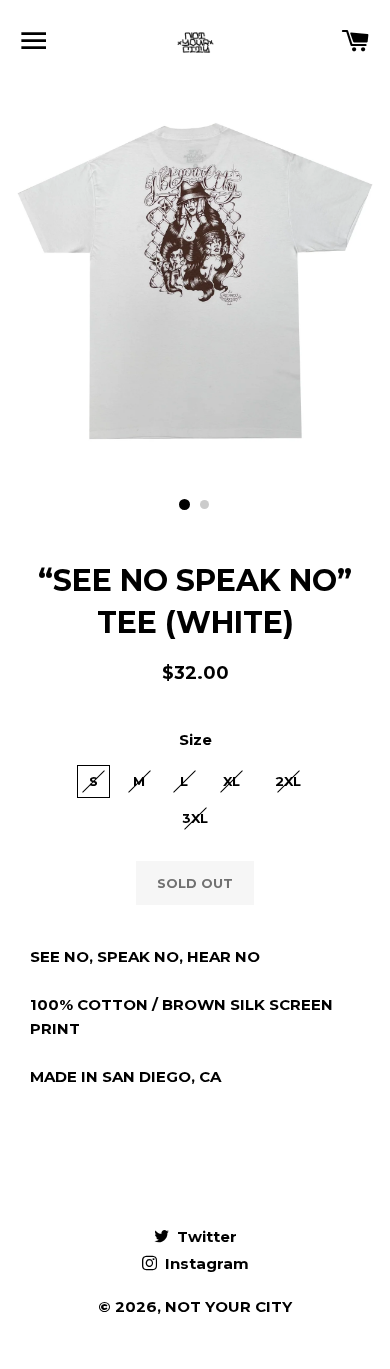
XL (231, 781)
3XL (195, 818)
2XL (288, 781)
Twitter (205, 1236)
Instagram (205, 1263)
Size (195, 739)
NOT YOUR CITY (228, 1306)
